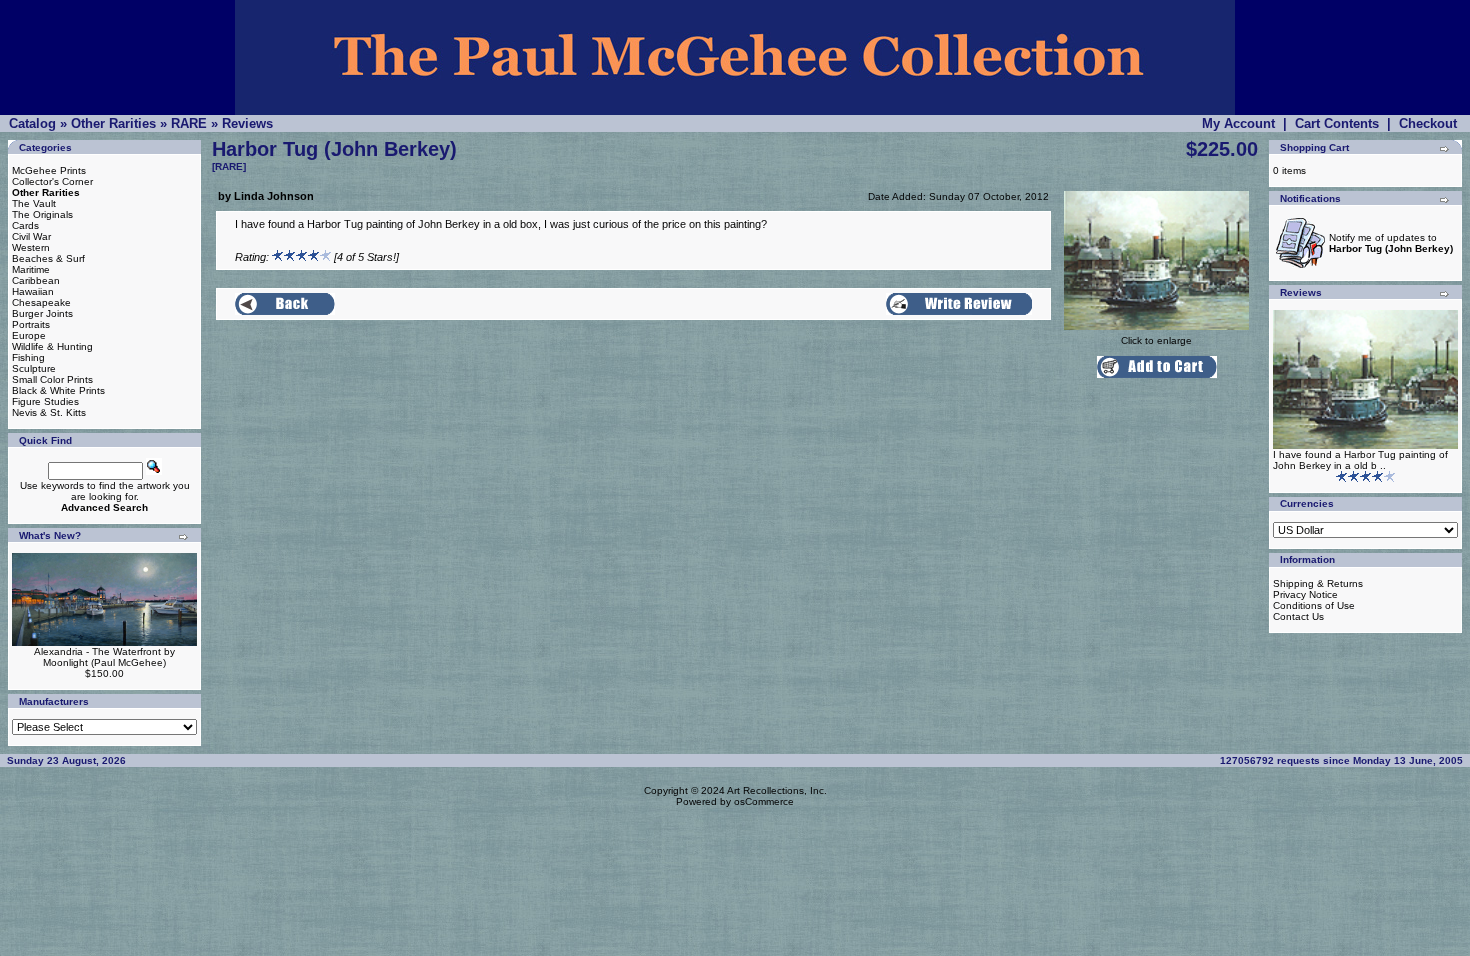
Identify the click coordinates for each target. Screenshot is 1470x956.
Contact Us (1298, 616)
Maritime (31, 269)
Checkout (1428, 123)
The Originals (42, 214)
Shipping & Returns (1318, 583)
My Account (1238, 123)
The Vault (34, 203)
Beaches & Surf (48, 258)
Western (31, 247)
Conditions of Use (1314, 605)
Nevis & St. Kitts (49, 412)
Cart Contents (1337, 123)
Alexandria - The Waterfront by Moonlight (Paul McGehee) (104, 657)
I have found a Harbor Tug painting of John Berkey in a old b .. (1360, 460)
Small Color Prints (52, 379)
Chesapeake (41, 302)
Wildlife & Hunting (52, 346)
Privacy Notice (1305, 594)
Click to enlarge (1156, 340)
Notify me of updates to (1391, 243)
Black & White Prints (58, 390)
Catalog (32, 123)
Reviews (247, 123)
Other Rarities (113, 123)
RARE (189, 123)
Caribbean (36, 280)
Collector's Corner (52, 181)
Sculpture (34, 368)
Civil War (31, 236)
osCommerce (764, 801)
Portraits (31, 324)
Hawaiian (33, 291)
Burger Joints (42, 313)
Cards (25, 225)
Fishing (28, 357)
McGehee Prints (49, 170)
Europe (29, 335)
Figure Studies (45, 401)
